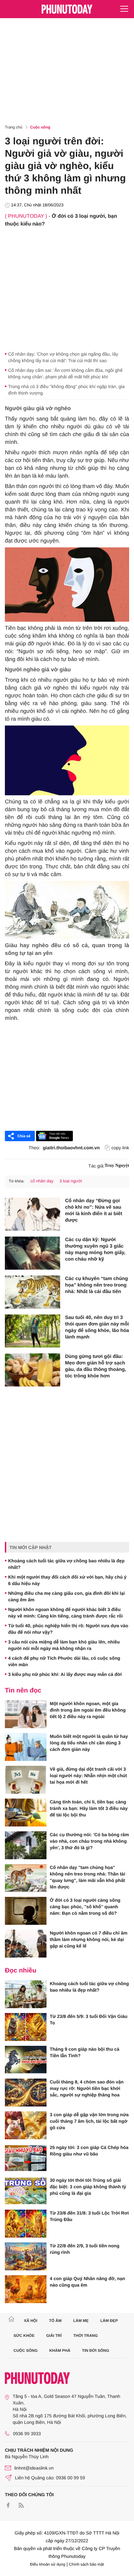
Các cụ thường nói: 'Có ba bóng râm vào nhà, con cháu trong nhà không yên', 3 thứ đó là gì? (89, 1841)
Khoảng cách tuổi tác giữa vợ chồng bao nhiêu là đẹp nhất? (66, 1564)
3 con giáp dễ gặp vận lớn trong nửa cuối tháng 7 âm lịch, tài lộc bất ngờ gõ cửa (89, 2121)
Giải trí (54, 2336)
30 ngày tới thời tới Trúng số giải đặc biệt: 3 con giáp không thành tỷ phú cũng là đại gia (88, 2187)
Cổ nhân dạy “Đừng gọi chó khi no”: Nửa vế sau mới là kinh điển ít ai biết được (94, 1210)
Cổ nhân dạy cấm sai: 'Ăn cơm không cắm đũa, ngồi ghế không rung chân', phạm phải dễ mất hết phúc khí (65, 373)
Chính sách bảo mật (86, 2564)
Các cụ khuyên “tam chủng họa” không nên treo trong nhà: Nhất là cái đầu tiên (96, 1285)
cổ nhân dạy (42, 1181)
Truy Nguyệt (117, 1166)
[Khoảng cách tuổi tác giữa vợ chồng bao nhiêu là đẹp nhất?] (26, 1994)
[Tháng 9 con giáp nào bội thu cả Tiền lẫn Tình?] (26, 2060)
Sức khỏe (24, 2336)
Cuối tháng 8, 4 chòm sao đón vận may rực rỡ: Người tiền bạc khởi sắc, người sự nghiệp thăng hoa (87, 2088)
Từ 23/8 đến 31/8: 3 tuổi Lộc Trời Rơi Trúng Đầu (89, 2216)
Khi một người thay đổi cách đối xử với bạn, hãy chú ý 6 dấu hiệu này (67, 1580)
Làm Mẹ (81, 2321)
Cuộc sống (40, 127)
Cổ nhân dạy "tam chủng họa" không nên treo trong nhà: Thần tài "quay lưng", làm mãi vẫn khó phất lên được (87, 1877)
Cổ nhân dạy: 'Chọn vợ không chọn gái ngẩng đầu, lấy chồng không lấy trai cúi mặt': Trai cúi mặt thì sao (63, 357)
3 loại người (71, 1181)
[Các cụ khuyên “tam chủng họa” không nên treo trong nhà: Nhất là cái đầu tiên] (33, 1292)
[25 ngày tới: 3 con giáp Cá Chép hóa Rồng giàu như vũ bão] (26, 2158)
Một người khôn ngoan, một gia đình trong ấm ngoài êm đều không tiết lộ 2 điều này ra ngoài (88, 1710)
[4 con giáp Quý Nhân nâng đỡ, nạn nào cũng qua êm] (26, 2289)
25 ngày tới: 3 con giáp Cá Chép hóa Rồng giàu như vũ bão (89, 2151)
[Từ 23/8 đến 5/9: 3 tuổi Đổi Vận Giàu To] (26, 2027)
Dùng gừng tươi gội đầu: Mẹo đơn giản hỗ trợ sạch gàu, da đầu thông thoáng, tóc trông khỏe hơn (95, 1366)
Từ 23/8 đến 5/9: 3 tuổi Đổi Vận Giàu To (89, 2020)
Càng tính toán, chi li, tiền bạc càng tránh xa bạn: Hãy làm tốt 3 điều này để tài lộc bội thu (89, 1808)
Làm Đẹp (109, 2321)
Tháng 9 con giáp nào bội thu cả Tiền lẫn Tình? (85, 2052)
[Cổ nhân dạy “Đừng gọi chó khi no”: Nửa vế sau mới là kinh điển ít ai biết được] (33, 1214)
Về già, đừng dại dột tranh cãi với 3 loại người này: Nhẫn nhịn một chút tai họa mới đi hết (88, 1776)
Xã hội (30, 2321)
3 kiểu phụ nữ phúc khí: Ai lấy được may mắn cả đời (65, 1674)
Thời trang (86, 2336)
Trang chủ (14, 127)
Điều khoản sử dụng (48, 2564)
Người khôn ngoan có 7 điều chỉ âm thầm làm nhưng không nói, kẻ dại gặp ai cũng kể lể (89, 1939)
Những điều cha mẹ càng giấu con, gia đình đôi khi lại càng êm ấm (67, 1596)
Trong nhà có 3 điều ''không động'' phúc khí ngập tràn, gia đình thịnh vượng (66, 390)
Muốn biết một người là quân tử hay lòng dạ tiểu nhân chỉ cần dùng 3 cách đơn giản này (89, 1743)
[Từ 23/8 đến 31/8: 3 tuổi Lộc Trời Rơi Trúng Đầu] (26, 2224)
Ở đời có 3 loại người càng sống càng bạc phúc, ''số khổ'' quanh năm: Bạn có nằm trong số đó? (85, 1907)
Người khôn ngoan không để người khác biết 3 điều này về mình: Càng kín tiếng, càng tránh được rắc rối (65, 1613)
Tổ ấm (55, 2321)
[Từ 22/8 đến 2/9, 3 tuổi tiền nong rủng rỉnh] (26, 2256)
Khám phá (60, 2350)
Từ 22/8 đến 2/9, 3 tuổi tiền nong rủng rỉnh (85, 2249)
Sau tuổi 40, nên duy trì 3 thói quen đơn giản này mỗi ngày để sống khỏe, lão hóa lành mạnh (97, 1327)
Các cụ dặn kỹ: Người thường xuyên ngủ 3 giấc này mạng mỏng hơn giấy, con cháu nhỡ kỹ (95, 1249)
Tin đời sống (96, 2350)
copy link (120, 1148)
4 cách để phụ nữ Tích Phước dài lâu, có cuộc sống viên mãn (64, 1661)
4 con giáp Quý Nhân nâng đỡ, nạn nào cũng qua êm (87, 2282)
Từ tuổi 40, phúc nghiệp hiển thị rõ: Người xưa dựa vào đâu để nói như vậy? (68, 1629)
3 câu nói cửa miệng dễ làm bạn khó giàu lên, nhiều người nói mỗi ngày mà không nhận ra (64, 1645)
